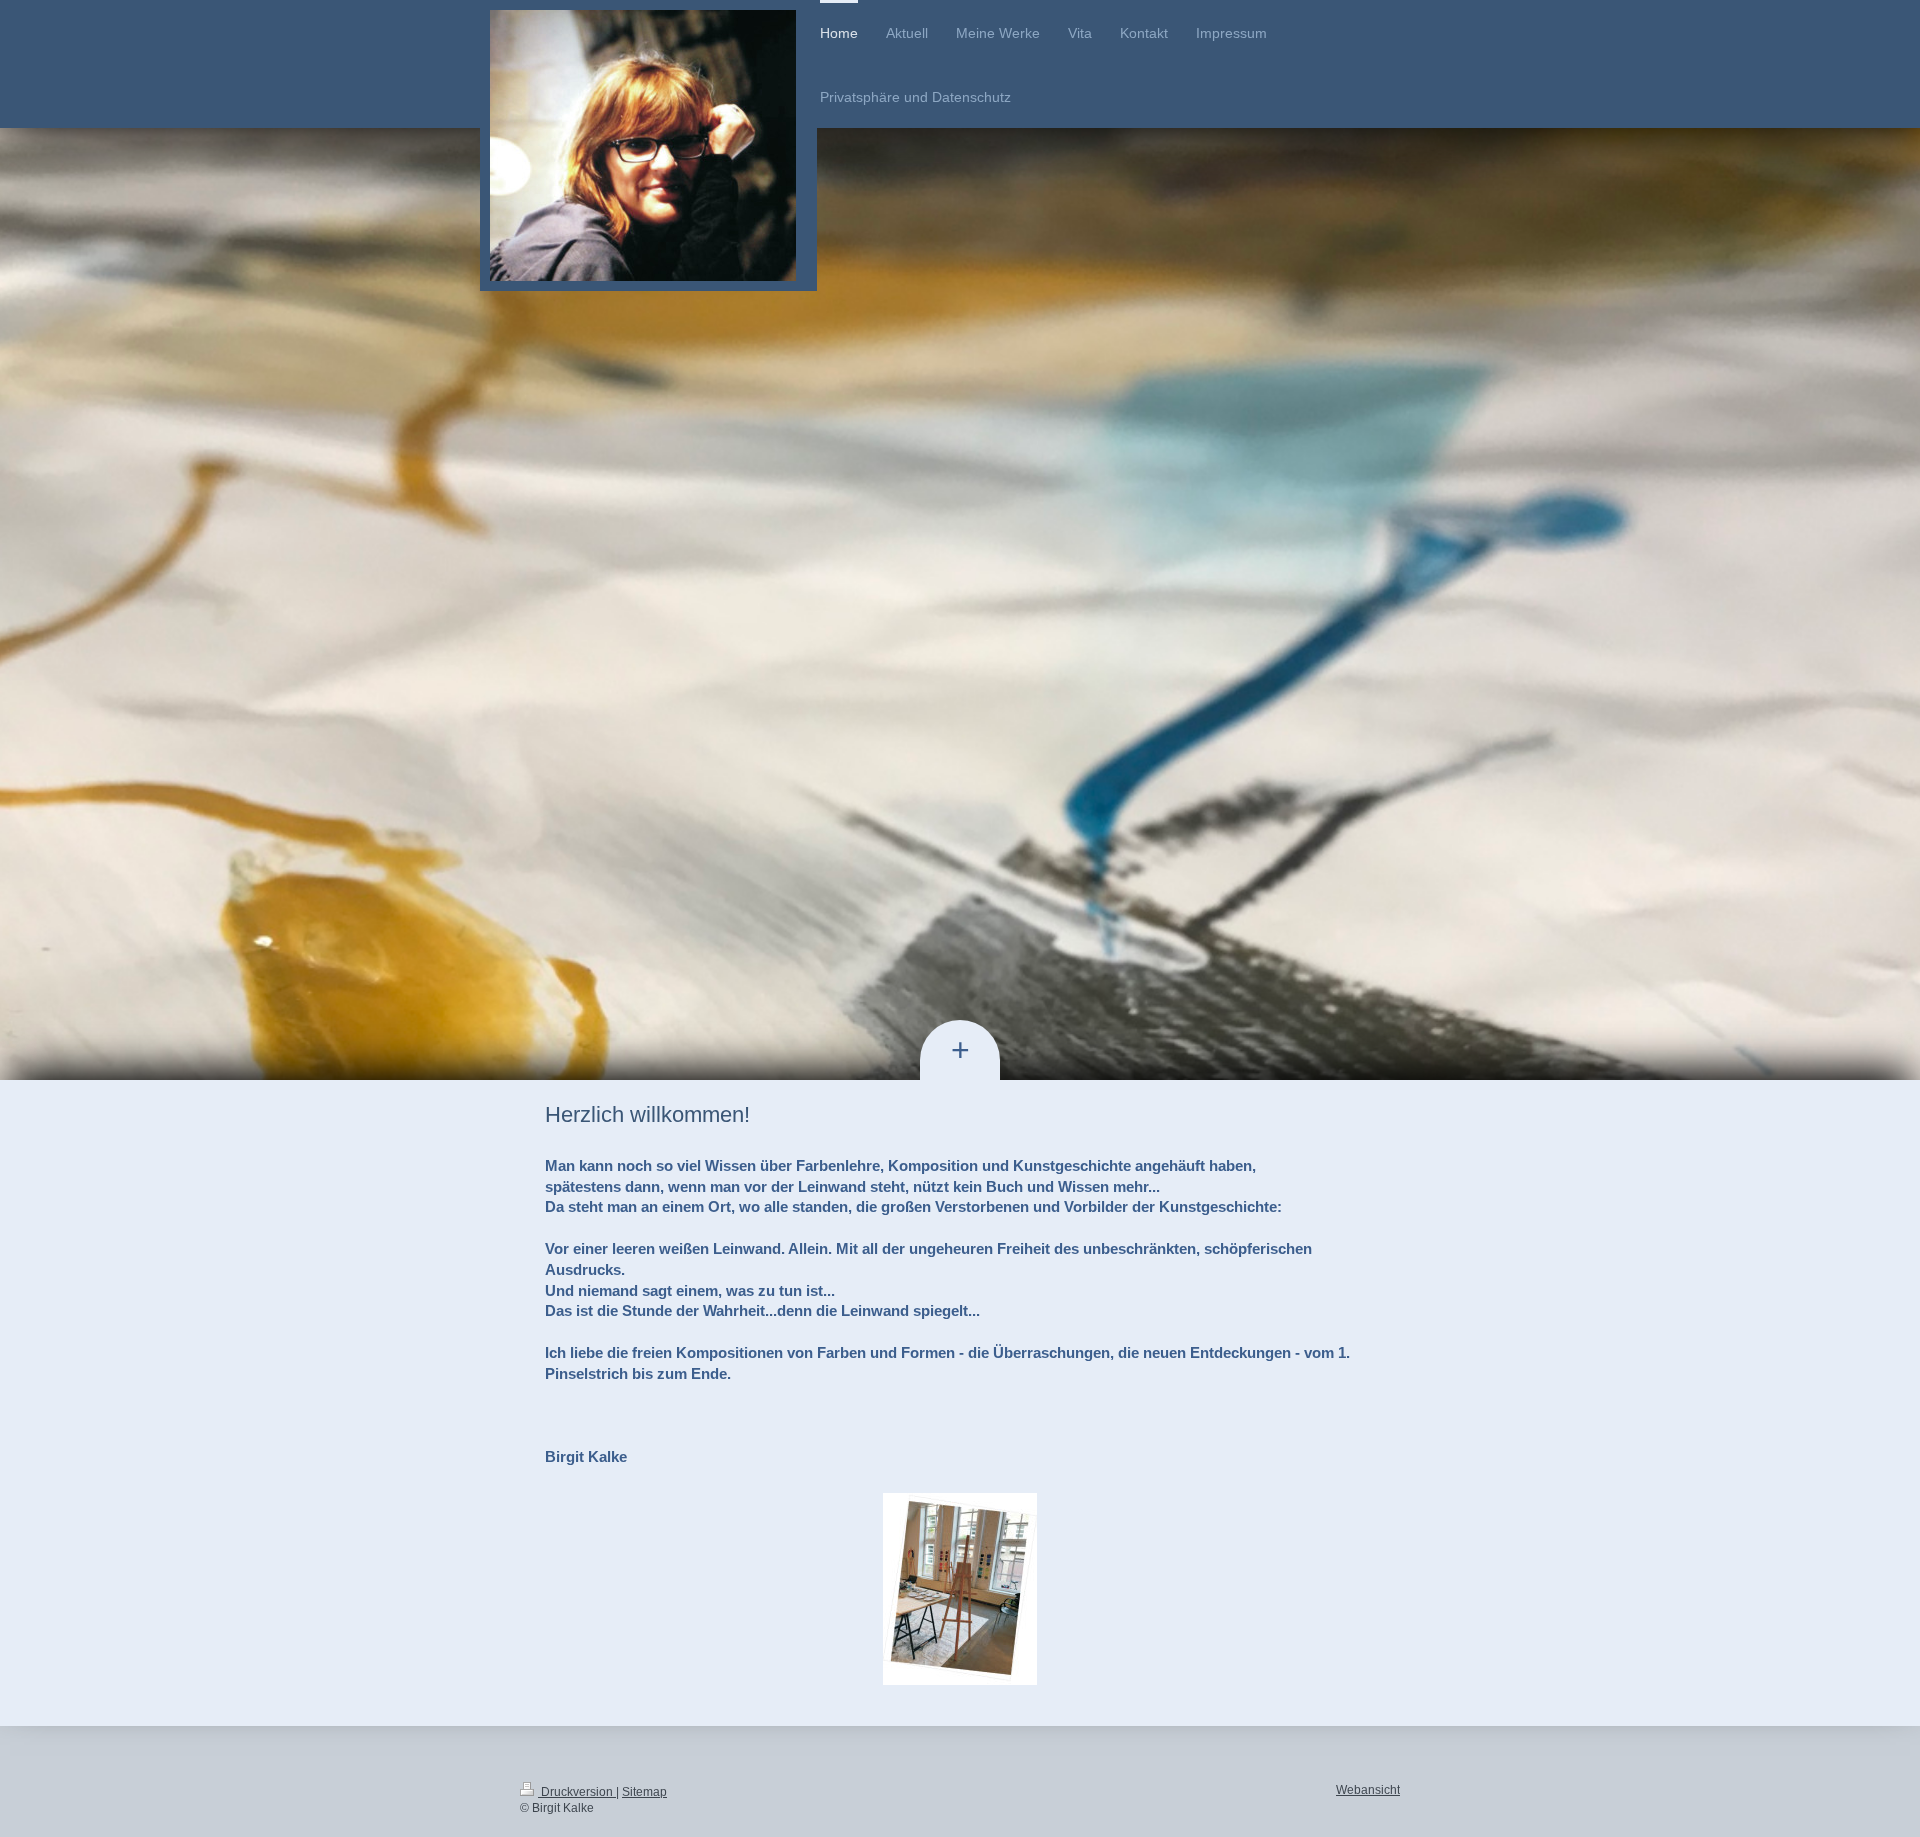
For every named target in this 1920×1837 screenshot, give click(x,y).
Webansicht (1368, 1790)
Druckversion (577, 1792)
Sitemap (644, 1792)
